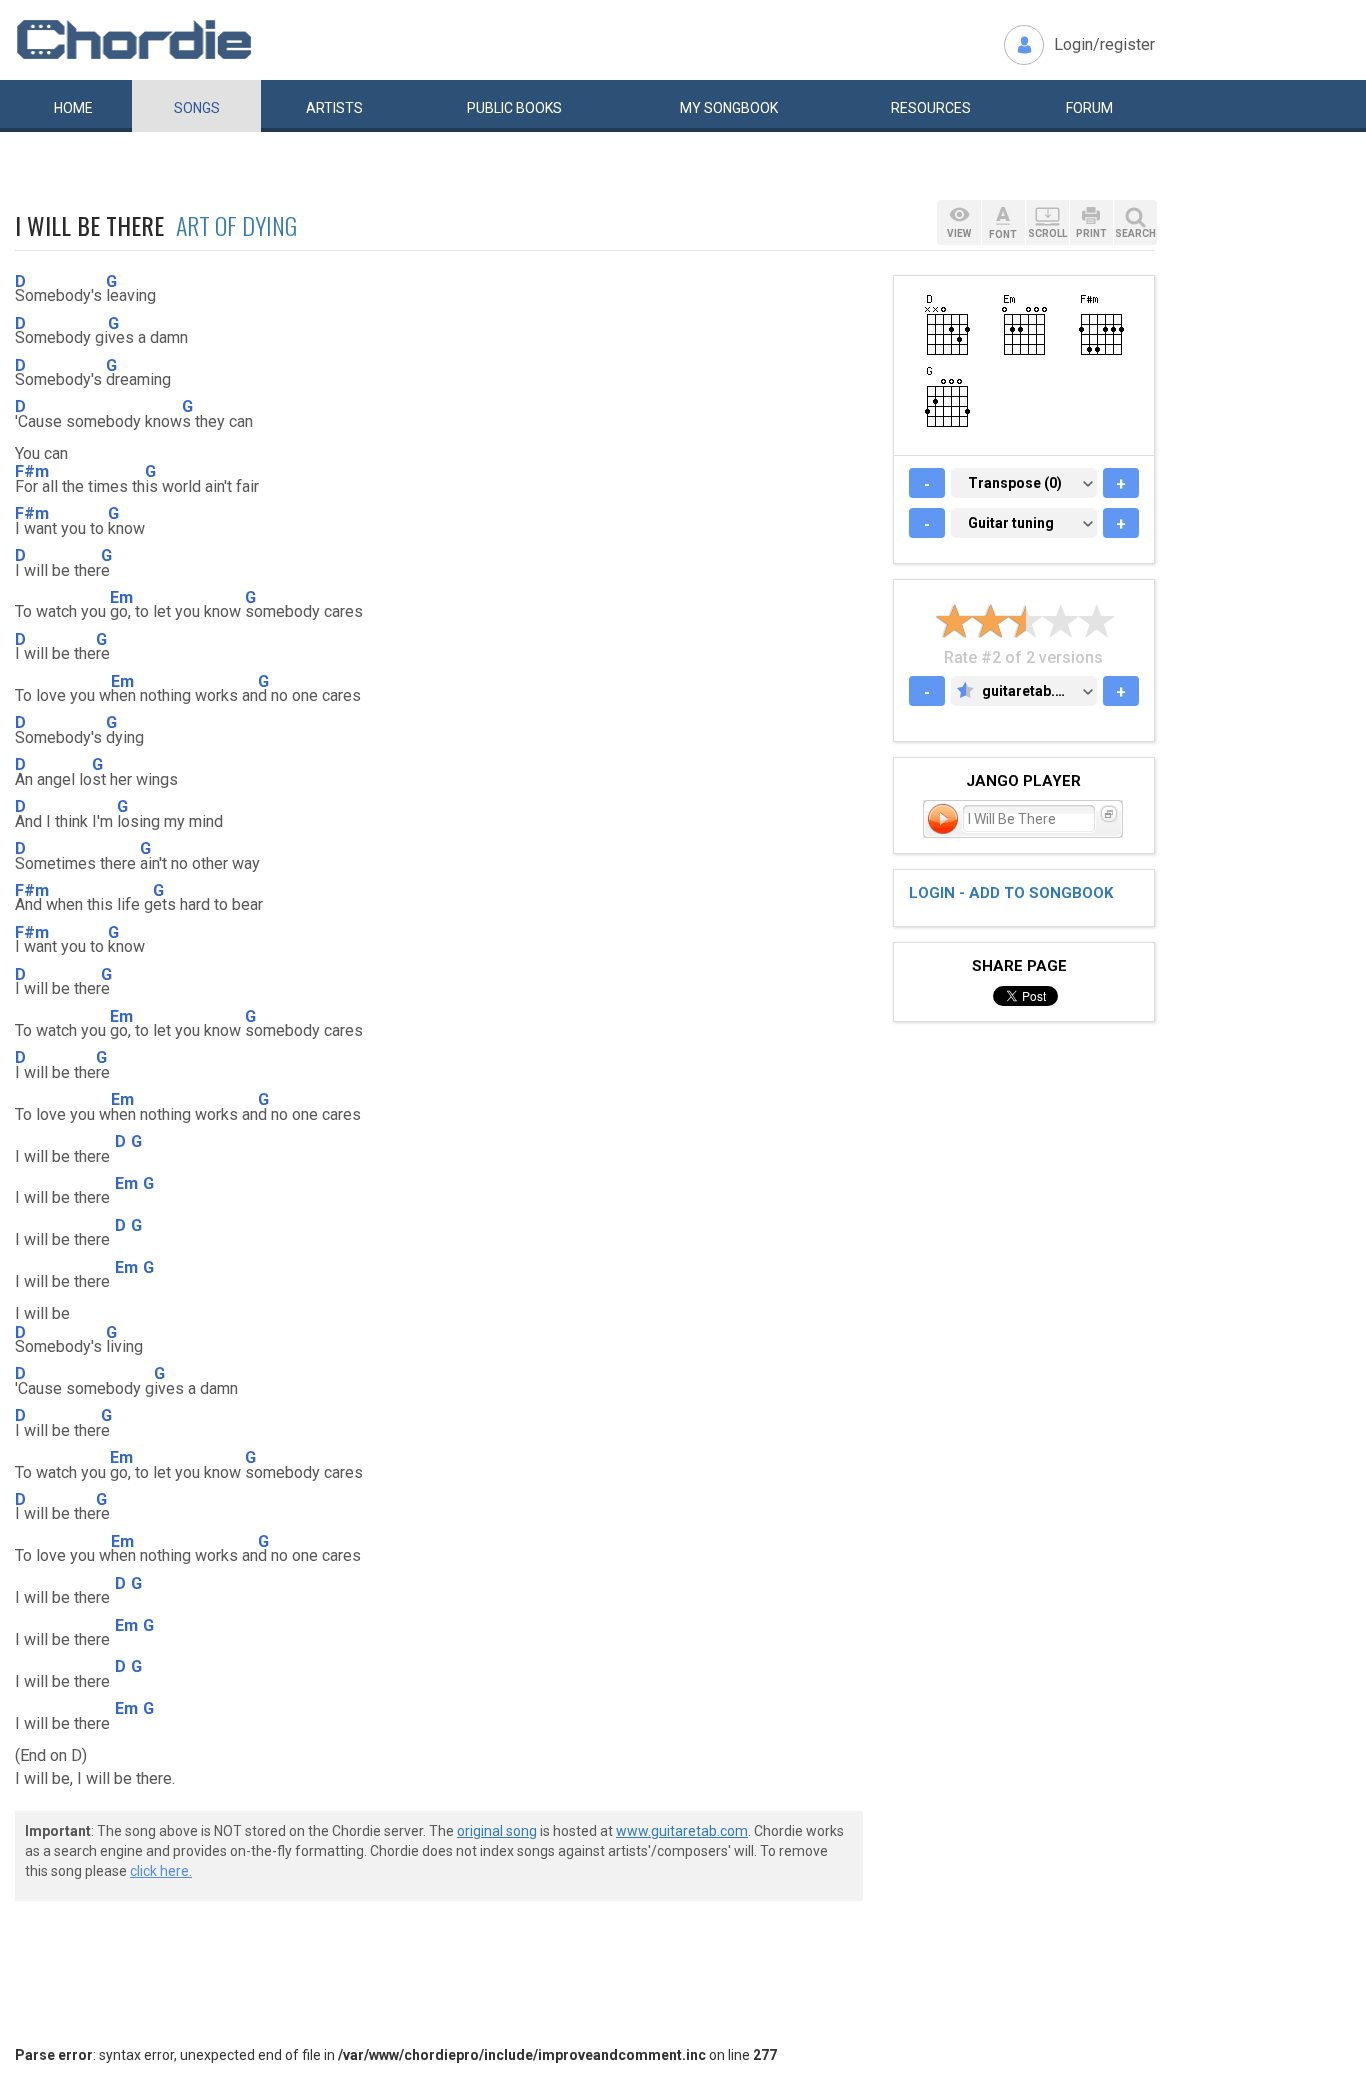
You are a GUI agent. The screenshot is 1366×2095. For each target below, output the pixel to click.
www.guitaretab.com (682, 1831)
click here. (161, 1871)
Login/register (1104, 44)
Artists (334, 108)
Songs (197, 108)
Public (514, 108)
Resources (931, 108)
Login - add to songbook (1011, 893)
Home (73, 108)
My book (729, 108)
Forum (1089, 108)
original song (497, 1831)
